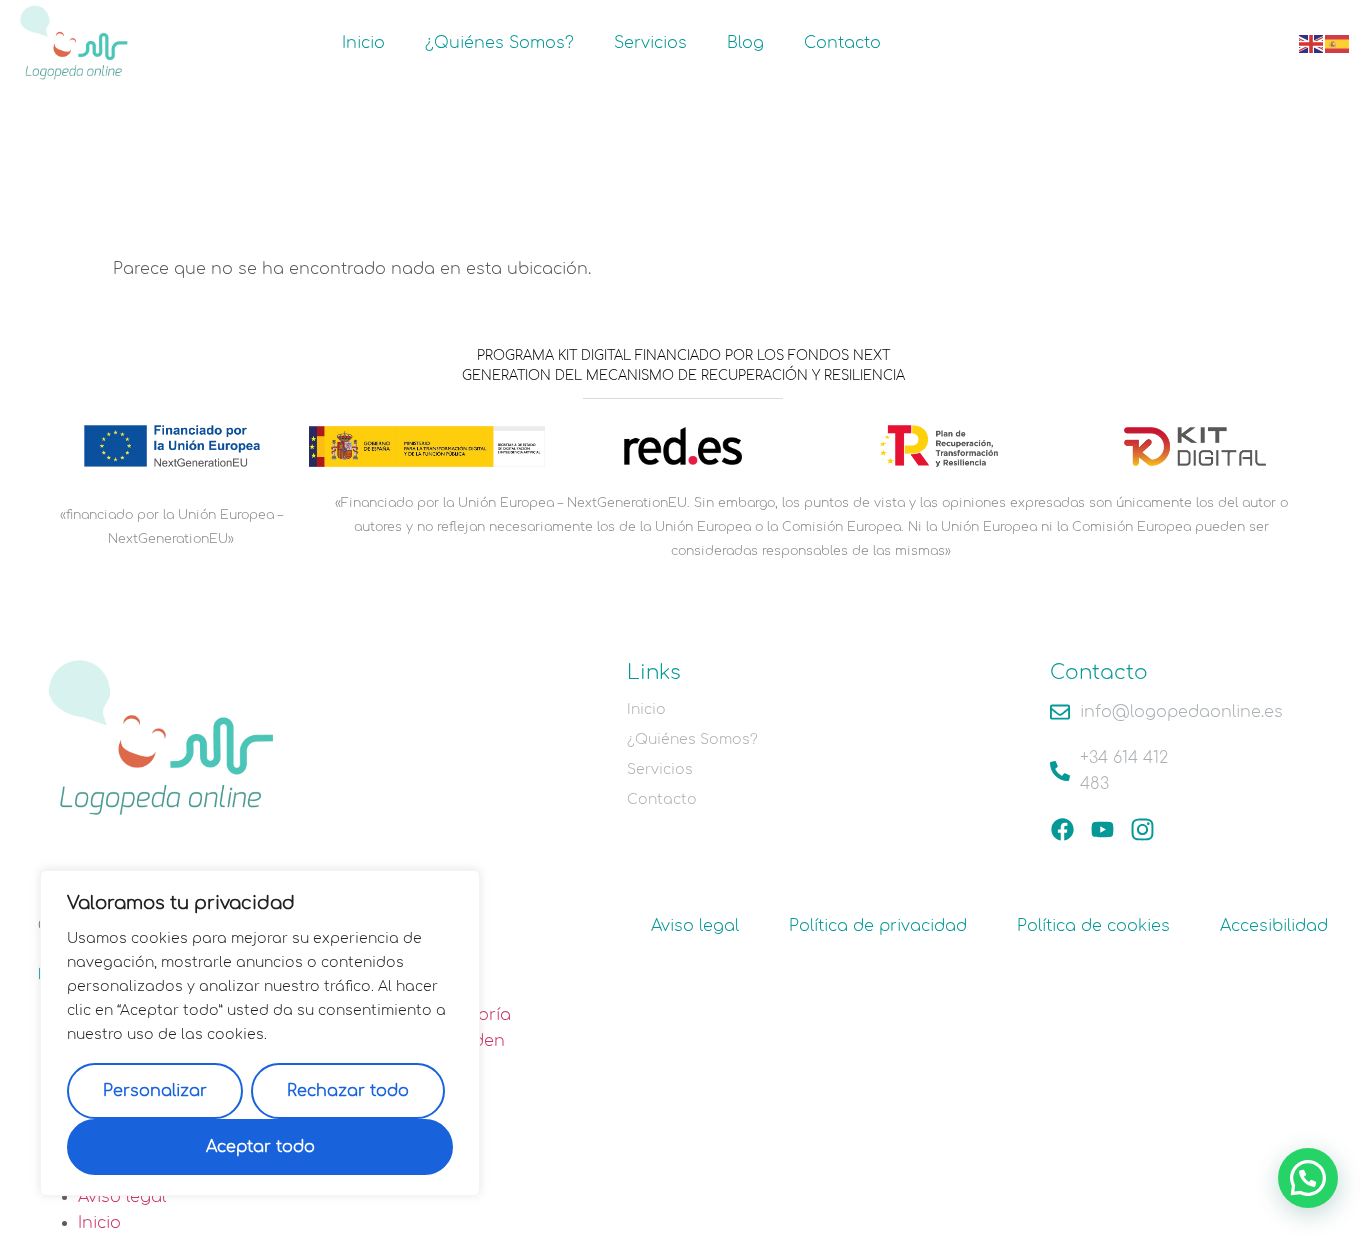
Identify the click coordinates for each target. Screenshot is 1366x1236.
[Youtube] (1102, 829)
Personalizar (155, 1091)
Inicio (363, 43)
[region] (260, 1033)
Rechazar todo (348, 1091)
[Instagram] (1142, 829)
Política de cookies (1093, 926)
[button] (1308, 1178)
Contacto (842, 43)
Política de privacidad (878, 926)
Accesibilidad (1274, 926)
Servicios (650, 43)
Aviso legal (695, 926)
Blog (745, 43)
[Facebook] (1062, 829)
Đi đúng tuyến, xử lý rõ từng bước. (179, 1197)
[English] (1312, 43)
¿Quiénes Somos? (499, 43)
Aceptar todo (260, 1147)
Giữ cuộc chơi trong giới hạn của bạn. (196, 1223)
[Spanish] (1338, 43)
